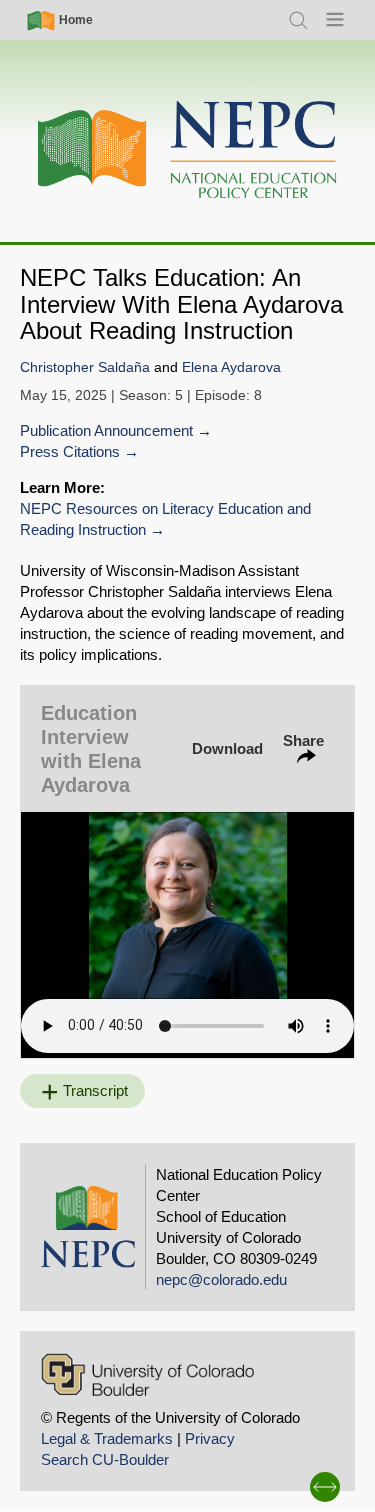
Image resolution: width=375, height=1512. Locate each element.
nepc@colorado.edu (221, 1279)
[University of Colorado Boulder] (147, 1374)
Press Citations (70, 451)
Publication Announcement (106, 430)
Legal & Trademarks (107, 1438)
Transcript (95, 1090)
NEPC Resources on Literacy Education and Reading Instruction (165, 519)
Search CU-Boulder (105, 1459)
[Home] (188, 150)
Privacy (210, 1438)
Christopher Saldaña (85, 367)
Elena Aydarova (231, 367)
